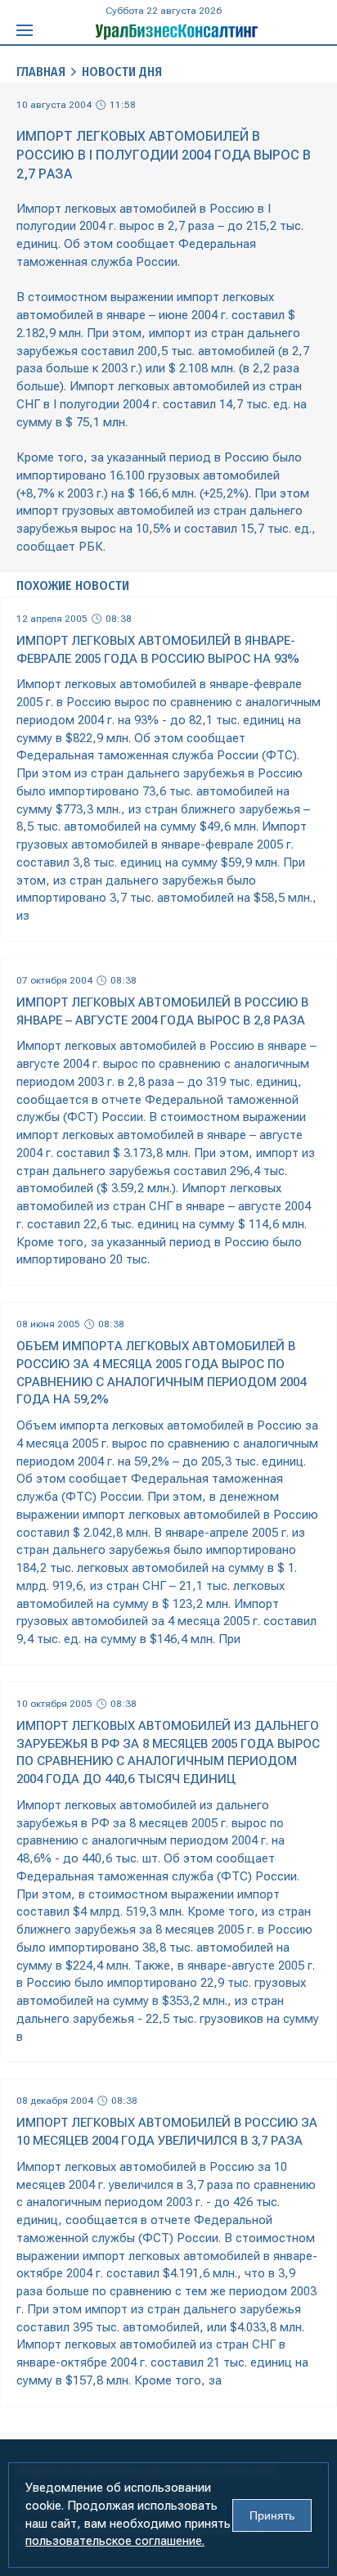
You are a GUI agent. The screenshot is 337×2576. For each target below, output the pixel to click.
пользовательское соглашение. (115, 2541)
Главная (41, 72)
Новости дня (122, 72)
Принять (272, 2515)
